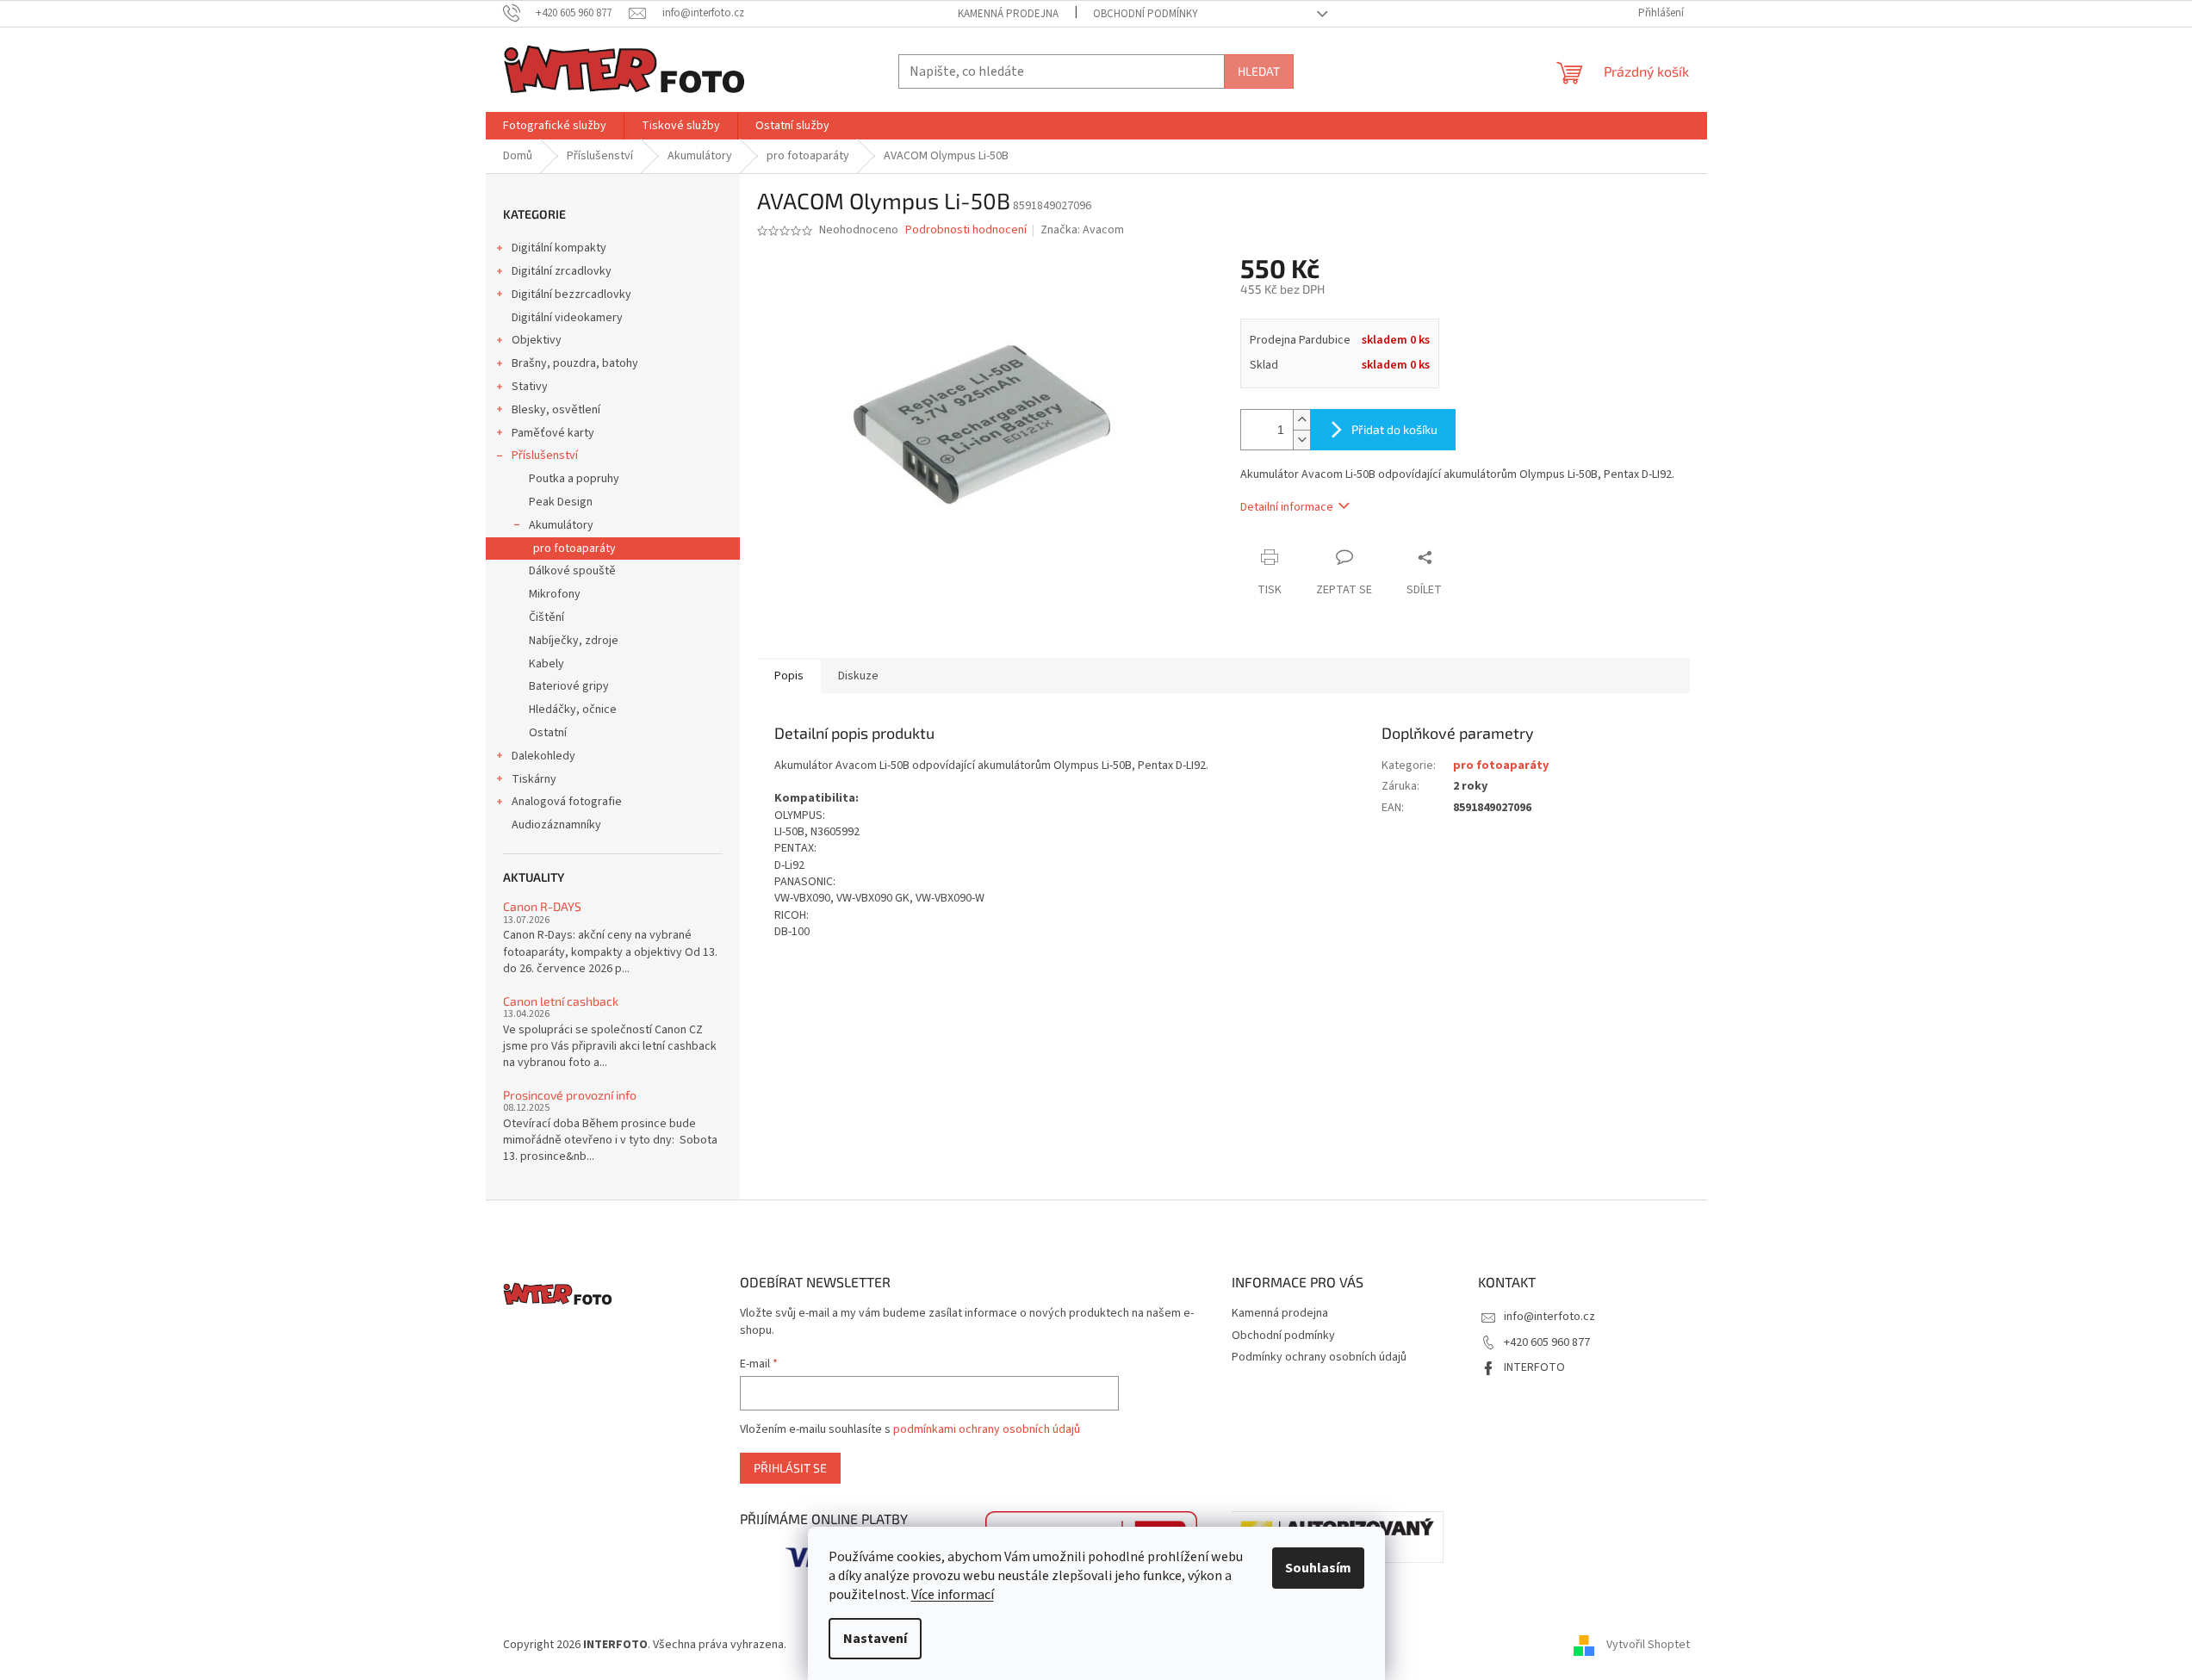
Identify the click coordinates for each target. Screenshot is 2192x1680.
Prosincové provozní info (570, 1095)
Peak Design (561, 502)
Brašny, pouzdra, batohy (575, 363)
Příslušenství (545, 456)
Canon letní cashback (561, 1001)
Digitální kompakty (559, 248)
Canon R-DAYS (542, 906)
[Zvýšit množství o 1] (1301, 420)
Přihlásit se (790, 1468)
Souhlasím (1318, 1568)
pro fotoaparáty (574, 549)
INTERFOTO (1534, 1367)
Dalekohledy (543, 756)
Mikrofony (555, 594)
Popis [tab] (789, 676)
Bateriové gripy (569, 686)
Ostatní (548, 733)
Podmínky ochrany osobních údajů (1319, 1357)
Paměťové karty (553, 433)
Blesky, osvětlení (556, 410)
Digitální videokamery (567, 318)
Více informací (953, 1595)
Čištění (546, 617)
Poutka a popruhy (574, 479)
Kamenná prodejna (1008, 14)
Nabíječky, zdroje (574, 641)
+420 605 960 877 (1547, 1342)
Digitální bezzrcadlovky (571, 294)
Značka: (1082, 230)
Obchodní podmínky (1146, 14)
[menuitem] (555, 126)
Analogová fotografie (567, 802)
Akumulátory (561, 525)
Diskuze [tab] (858, 676)
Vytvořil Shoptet (1648, 1645)
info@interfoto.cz (1549, 1317)
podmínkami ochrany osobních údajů (987, 1429)
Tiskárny (534, 779)
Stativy (530, 387)
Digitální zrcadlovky (562, 271)
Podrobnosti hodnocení (966, 230)
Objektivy (537, 340)
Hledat (1259, 71)
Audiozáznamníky (556, 825)
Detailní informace (1287, 507)
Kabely (546, 664)
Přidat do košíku (1394, 429)
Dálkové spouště (572, 571)
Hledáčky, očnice (573, 710)
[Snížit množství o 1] (1301, 440)
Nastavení (875, 1639)
